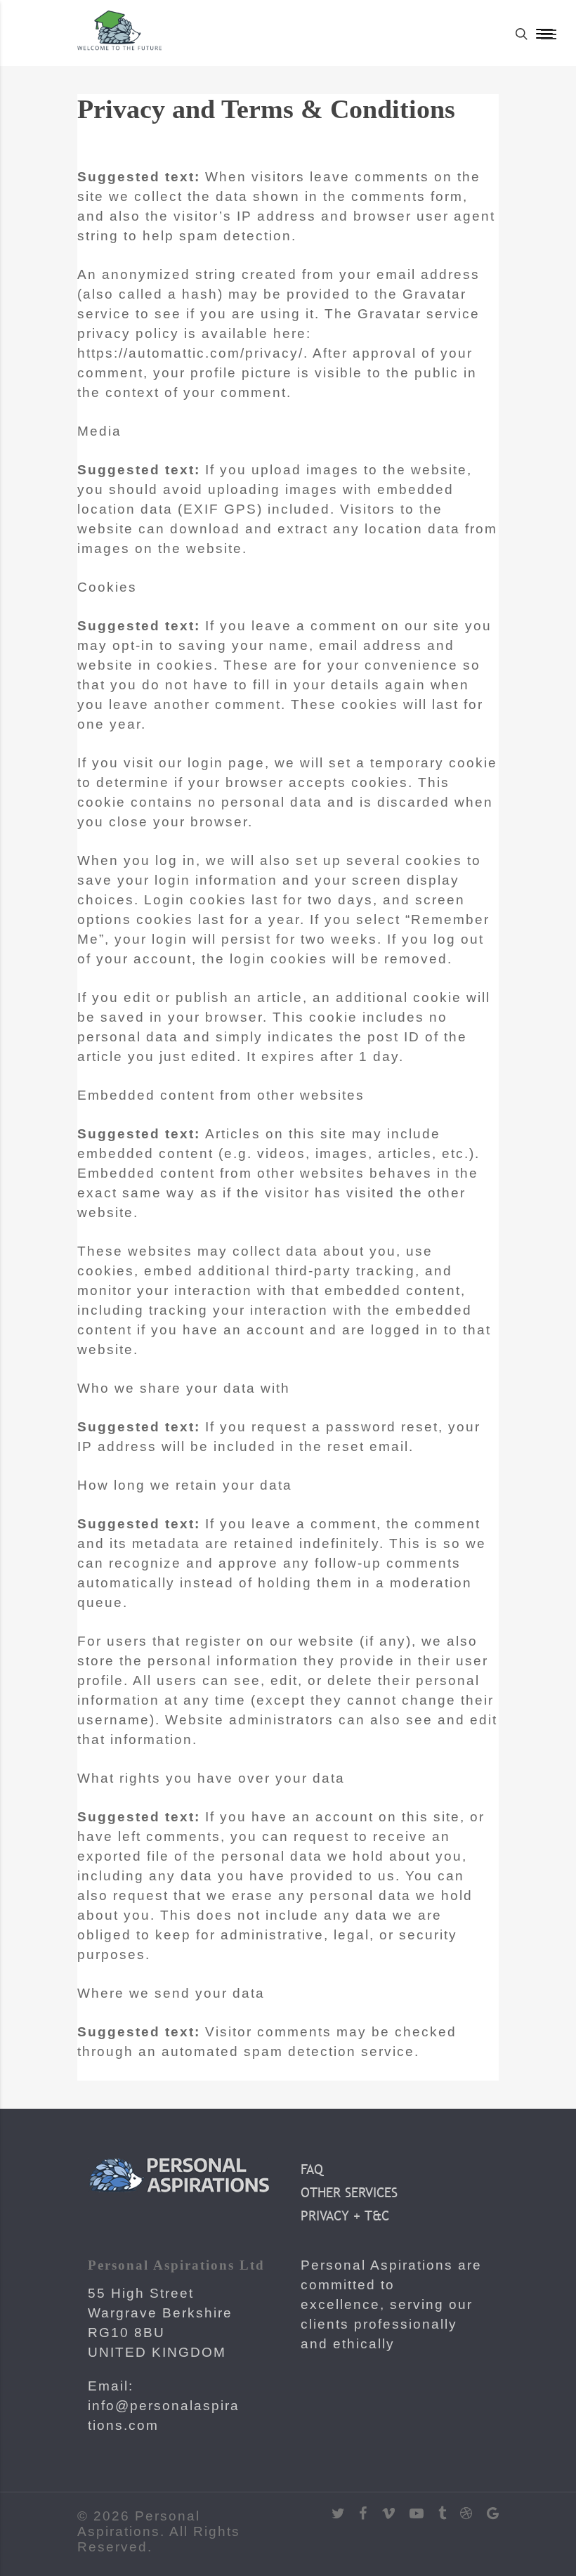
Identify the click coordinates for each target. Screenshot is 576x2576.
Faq (312, 2169)
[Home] (119, 48)
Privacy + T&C (345, 2216)
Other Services (349, 2192)
